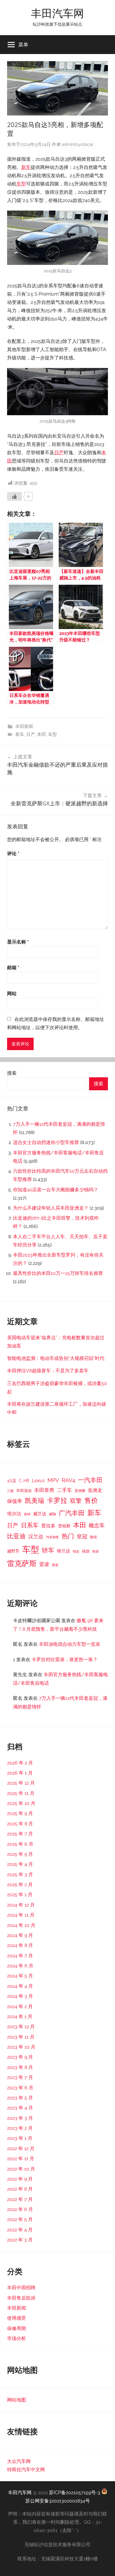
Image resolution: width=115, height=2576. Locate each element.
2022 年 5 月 (20, 2219)
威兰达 (40, 1514)
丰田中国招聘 (21, 2288)
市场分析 (17, 2338)
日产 (59, 453)
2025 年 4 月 (20, 1864)
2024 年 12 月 (21, 1905)
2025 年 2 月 (20, 1885)
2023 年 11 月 (21, 2037)
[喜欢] (14, 496)
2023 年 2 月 (20, 2128)
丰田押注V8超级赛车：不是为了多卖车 (48, 1371)
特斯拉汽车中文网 (26, 2470)
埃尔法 (14, 1514)
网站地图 (17, 2400)
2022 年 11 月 (21, 2159)
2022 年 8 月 (20, 2189)
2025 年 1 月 (20, 1895)
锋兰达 (64, 1551)
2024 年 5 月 (20, 1976)
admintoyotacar (78, 144)
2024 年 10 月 (21, 1925)
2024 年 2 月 (20, 2006)
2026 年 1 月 (20, 1773)
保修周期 (17, 2328)
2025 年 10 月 (21, 1803)
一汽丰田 (90, 1480)
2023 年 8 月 (20, 2067)
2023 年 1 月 (20, 2138)
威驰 (52, 1514)
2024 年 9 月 (20, 1935)
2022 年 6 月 (20, 2209)
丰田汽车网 (57, 13)
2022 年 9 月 (20, 2179)
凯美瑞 (34, 1500)
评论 (13, 854)
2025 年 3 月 (20, 1874)
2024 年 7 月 (20, 1956)
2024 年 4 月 (20, 1986)
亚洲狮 (80, 1491)
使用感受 (17, 2318)
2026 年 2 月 (20, 1763)
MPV (53, 1480)
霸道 (55, 1565)
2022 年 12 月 (21, 2149)
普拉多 (48, 1526)
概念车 (97, 1525)
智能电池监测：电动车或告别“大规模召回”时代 (56, 1358)
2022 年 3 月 (20, 2240)
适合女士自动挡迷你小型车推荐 (46, 1142)
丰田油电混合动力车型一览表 (70, 1644)
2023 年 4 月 (20, 2108)
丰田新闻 (24, 726)
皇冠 (82, 1536)
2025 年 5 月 (20, 1854)
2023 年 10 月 (21, 2047)
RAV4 (68, 1480)
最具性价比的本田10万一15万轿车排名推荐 (58, 1273)
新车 (26, 167)
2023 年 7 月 (20, 2077)
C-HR (24, 1481)
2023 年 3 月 (20, 2118)
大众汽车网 (19, 2461)
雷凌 (44, 1564)
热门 (68, 1536)
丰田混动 (24, 1490)
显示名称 (18, 942)
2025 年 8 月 (20, 1824)
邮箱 (13, 968)
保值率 (15, 1501)
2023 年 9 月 (20, 2057)
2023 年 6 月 (20, 2088)
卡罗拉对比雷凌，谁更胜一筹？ (65, 1660)
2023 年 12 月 (21, 2027)
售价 (91, 1500)
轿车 (48, 1550)
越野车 (13, 1551)
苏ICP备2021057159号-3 (75, 2493)
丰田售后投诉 (21, 2298)
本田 (42, 734)
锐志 (76, 1551)
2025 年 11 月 (21, 1793)
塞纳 (27, 1514)
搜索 (12, 1073)
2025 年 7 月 (20, 1834)
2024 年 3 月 (20, 1996)
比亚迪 (16, 1536)
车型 (21, 184)
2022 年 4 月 (20, 2230)
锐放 (86, 1551)
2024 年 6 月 (20, 1966)
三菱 (10, 1491)
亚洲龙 (95, 1490)
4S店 (12, 1481)
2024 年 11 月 (21, 1915)
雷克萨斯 (22, 1564)
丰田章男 (44, 1490)
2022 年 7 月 (20, 2199)
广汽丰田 (72, 1513)
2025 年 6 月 (20, 1844)
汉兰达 (36, 1537)
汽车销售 (52, 1537)
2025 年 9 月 (20, 1813)
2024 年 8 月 (20, 1945)
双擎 (76, 1501)
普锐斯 (64, 1526)
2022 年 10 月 (21, 2169)
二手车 (64, 1490)
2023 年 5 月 (20, 2098)
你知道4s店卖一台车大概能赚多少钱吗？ (56, 1190)
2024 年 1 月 (20, 2017)
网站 (12, 994)
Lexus (38, 1481)
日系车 (30, 1525)
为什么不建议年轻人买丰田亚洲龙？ (51, 1208)
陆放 (96, 1551)
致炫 (93, 1537)
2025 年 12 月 (21, 1783)
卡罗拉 (57, 1500)
